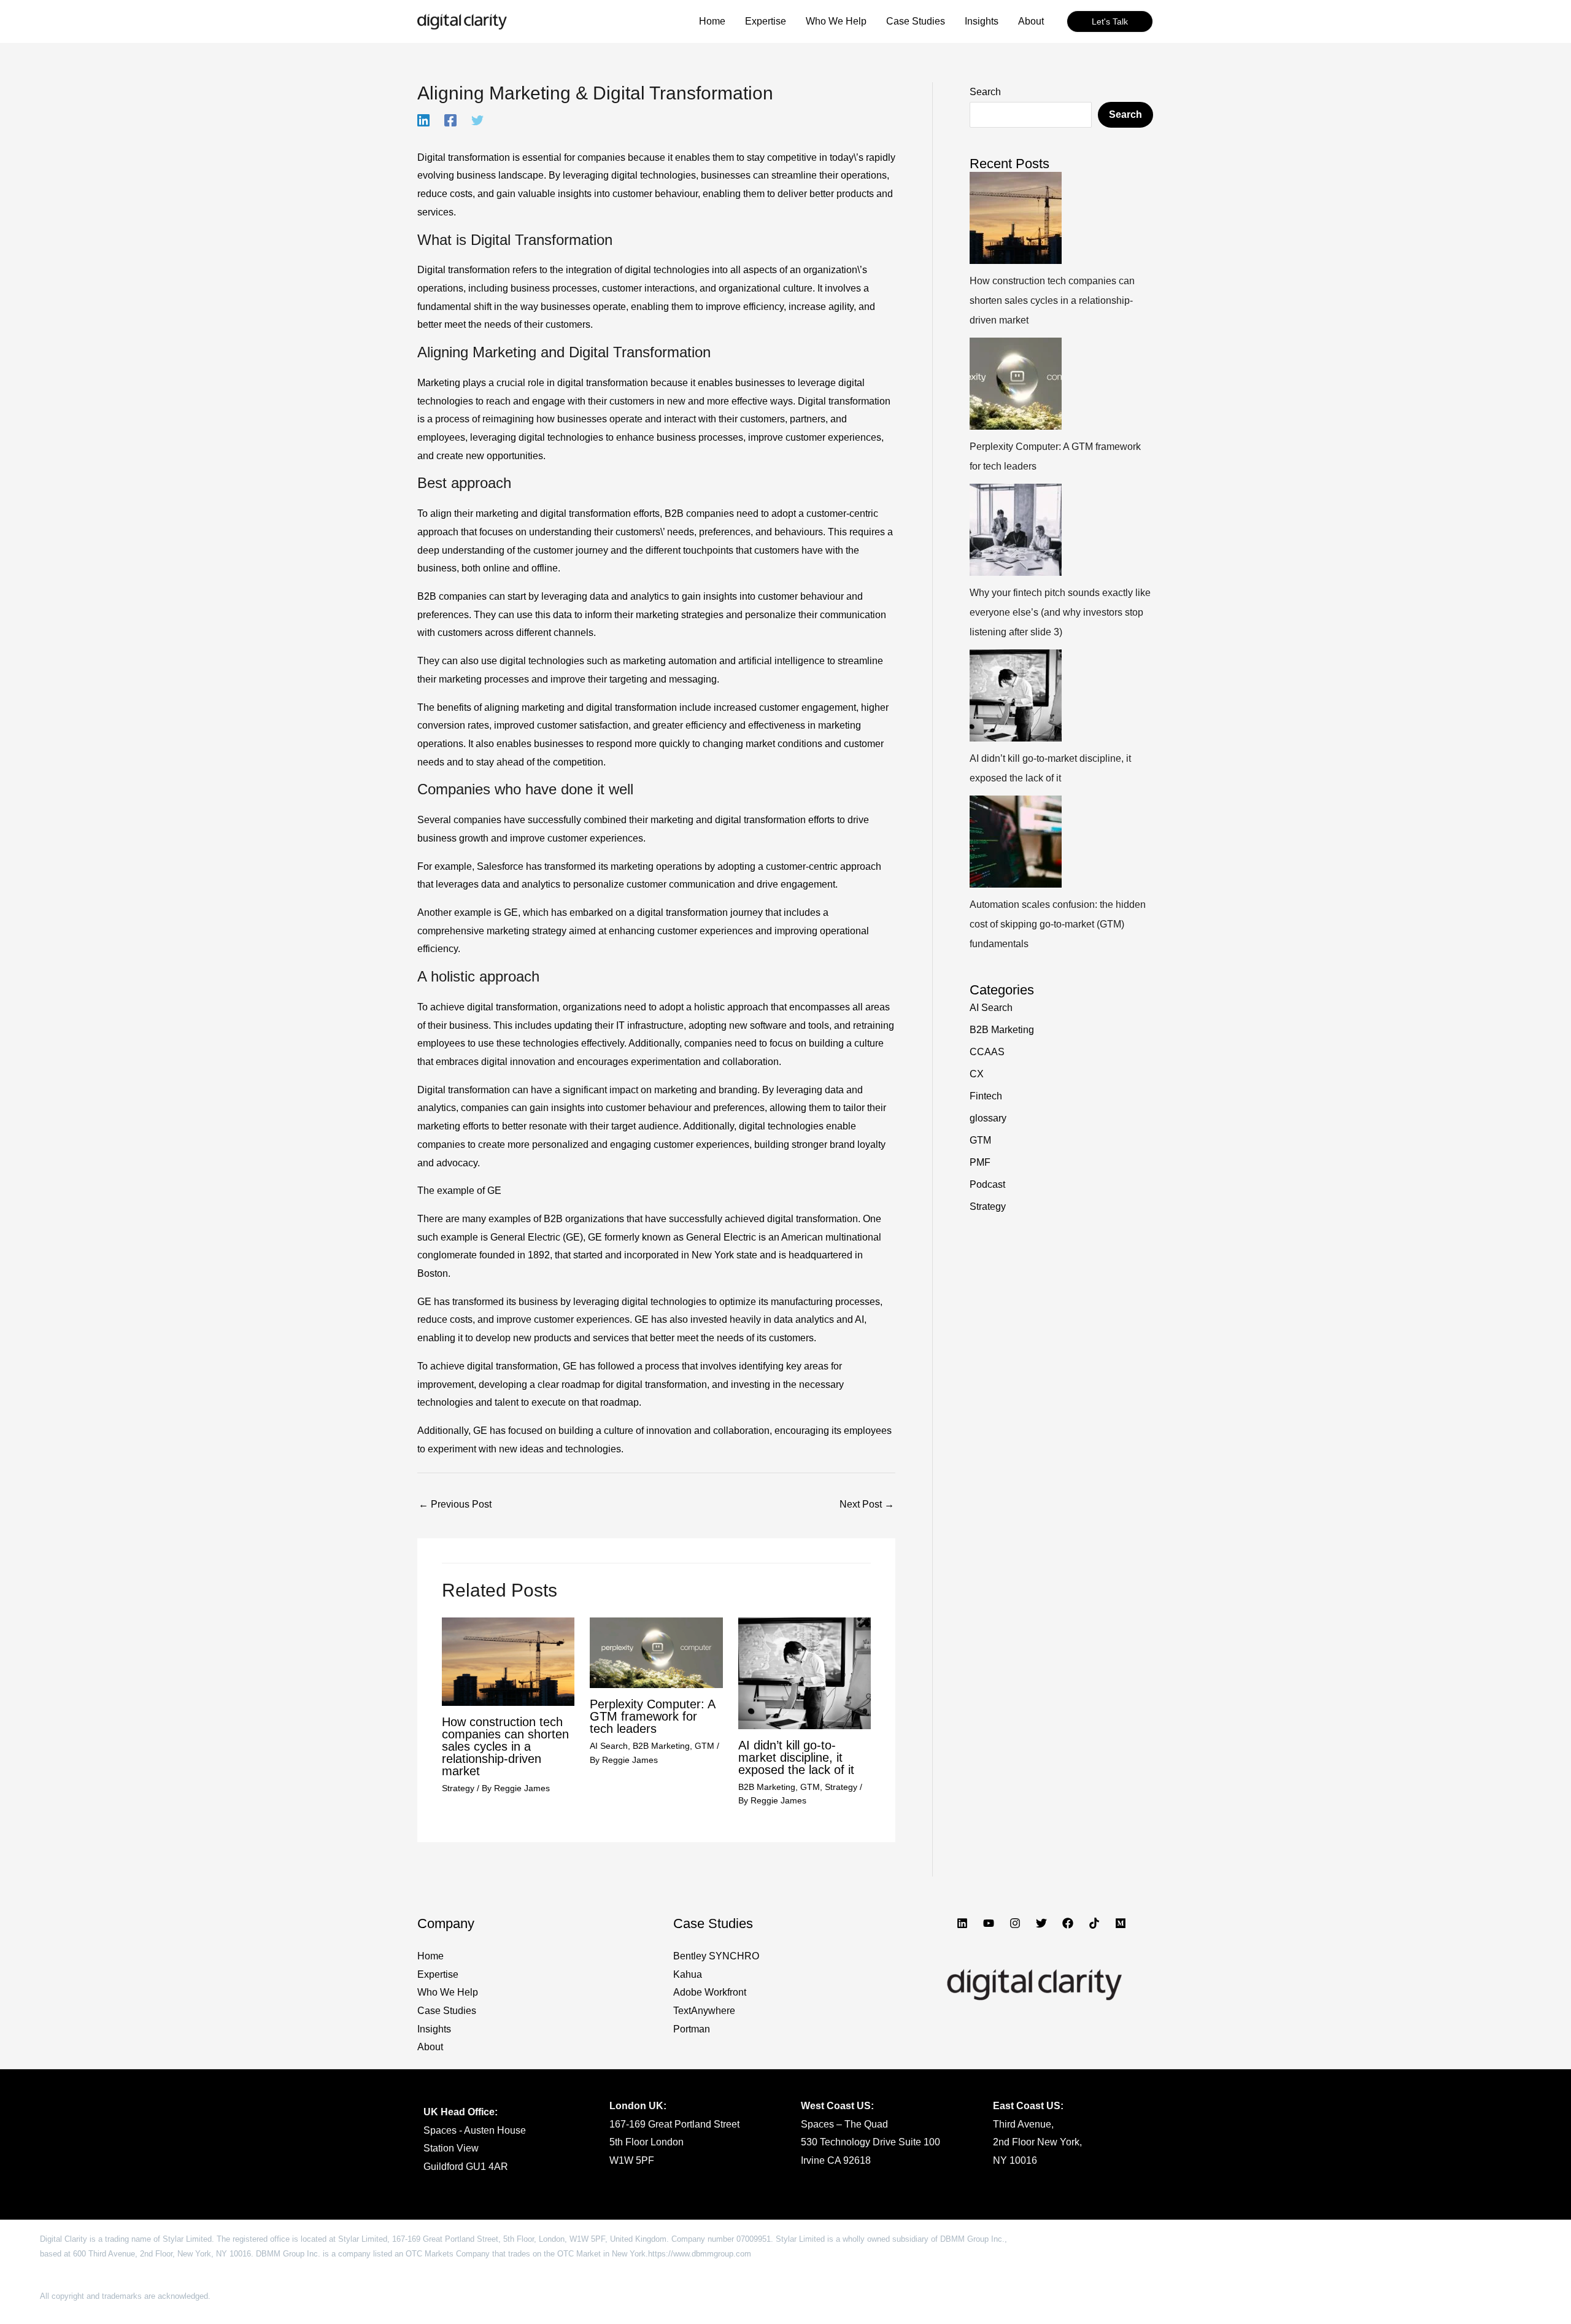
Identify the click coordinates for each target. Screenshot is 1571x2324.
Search (985, 92)
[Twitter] (477, 120)
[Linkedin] (423, 120)
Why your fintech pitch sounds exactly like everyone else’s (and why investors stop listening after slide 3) (1060, 612)
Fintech (986, 1096)
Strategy (458, 1788)
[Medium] (1121, 1923)
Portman (692, 2029)
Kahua (688, 1974)
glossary (988, 1118)
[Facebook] (450, 120)
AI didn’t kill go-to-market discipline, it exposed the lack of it (796, 1757)
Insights (434, 2029)
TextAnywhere (704, 2011)
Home (430, 1956)
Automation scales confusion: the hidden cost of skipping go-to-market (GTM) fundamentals (1058, 924)
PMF (980, 1162)
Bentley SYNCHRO (716, 1956)
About (430, 2047)
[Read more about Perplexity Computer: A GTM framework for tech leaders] (656, 1652)
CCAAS (987, 1052)
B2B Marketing (661, 1746)
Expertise (438, 1974)
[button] (1110, 21)
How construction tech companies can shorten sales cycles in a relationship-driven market (505, 1746)
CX (977, 1074)
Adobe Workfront (710, 1992)
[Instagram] (1015, 1923)
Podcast (987, 1184)
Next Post (867, 1504)
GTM (704, 1746)
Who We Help (448, 1992)
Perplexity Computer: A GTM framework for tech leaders (652, 1716)
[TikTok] (1094, 1923)
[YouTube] (989, 1923)
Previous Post (455, 1504)
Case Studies (447, 2011)
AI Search (609, 1746)
